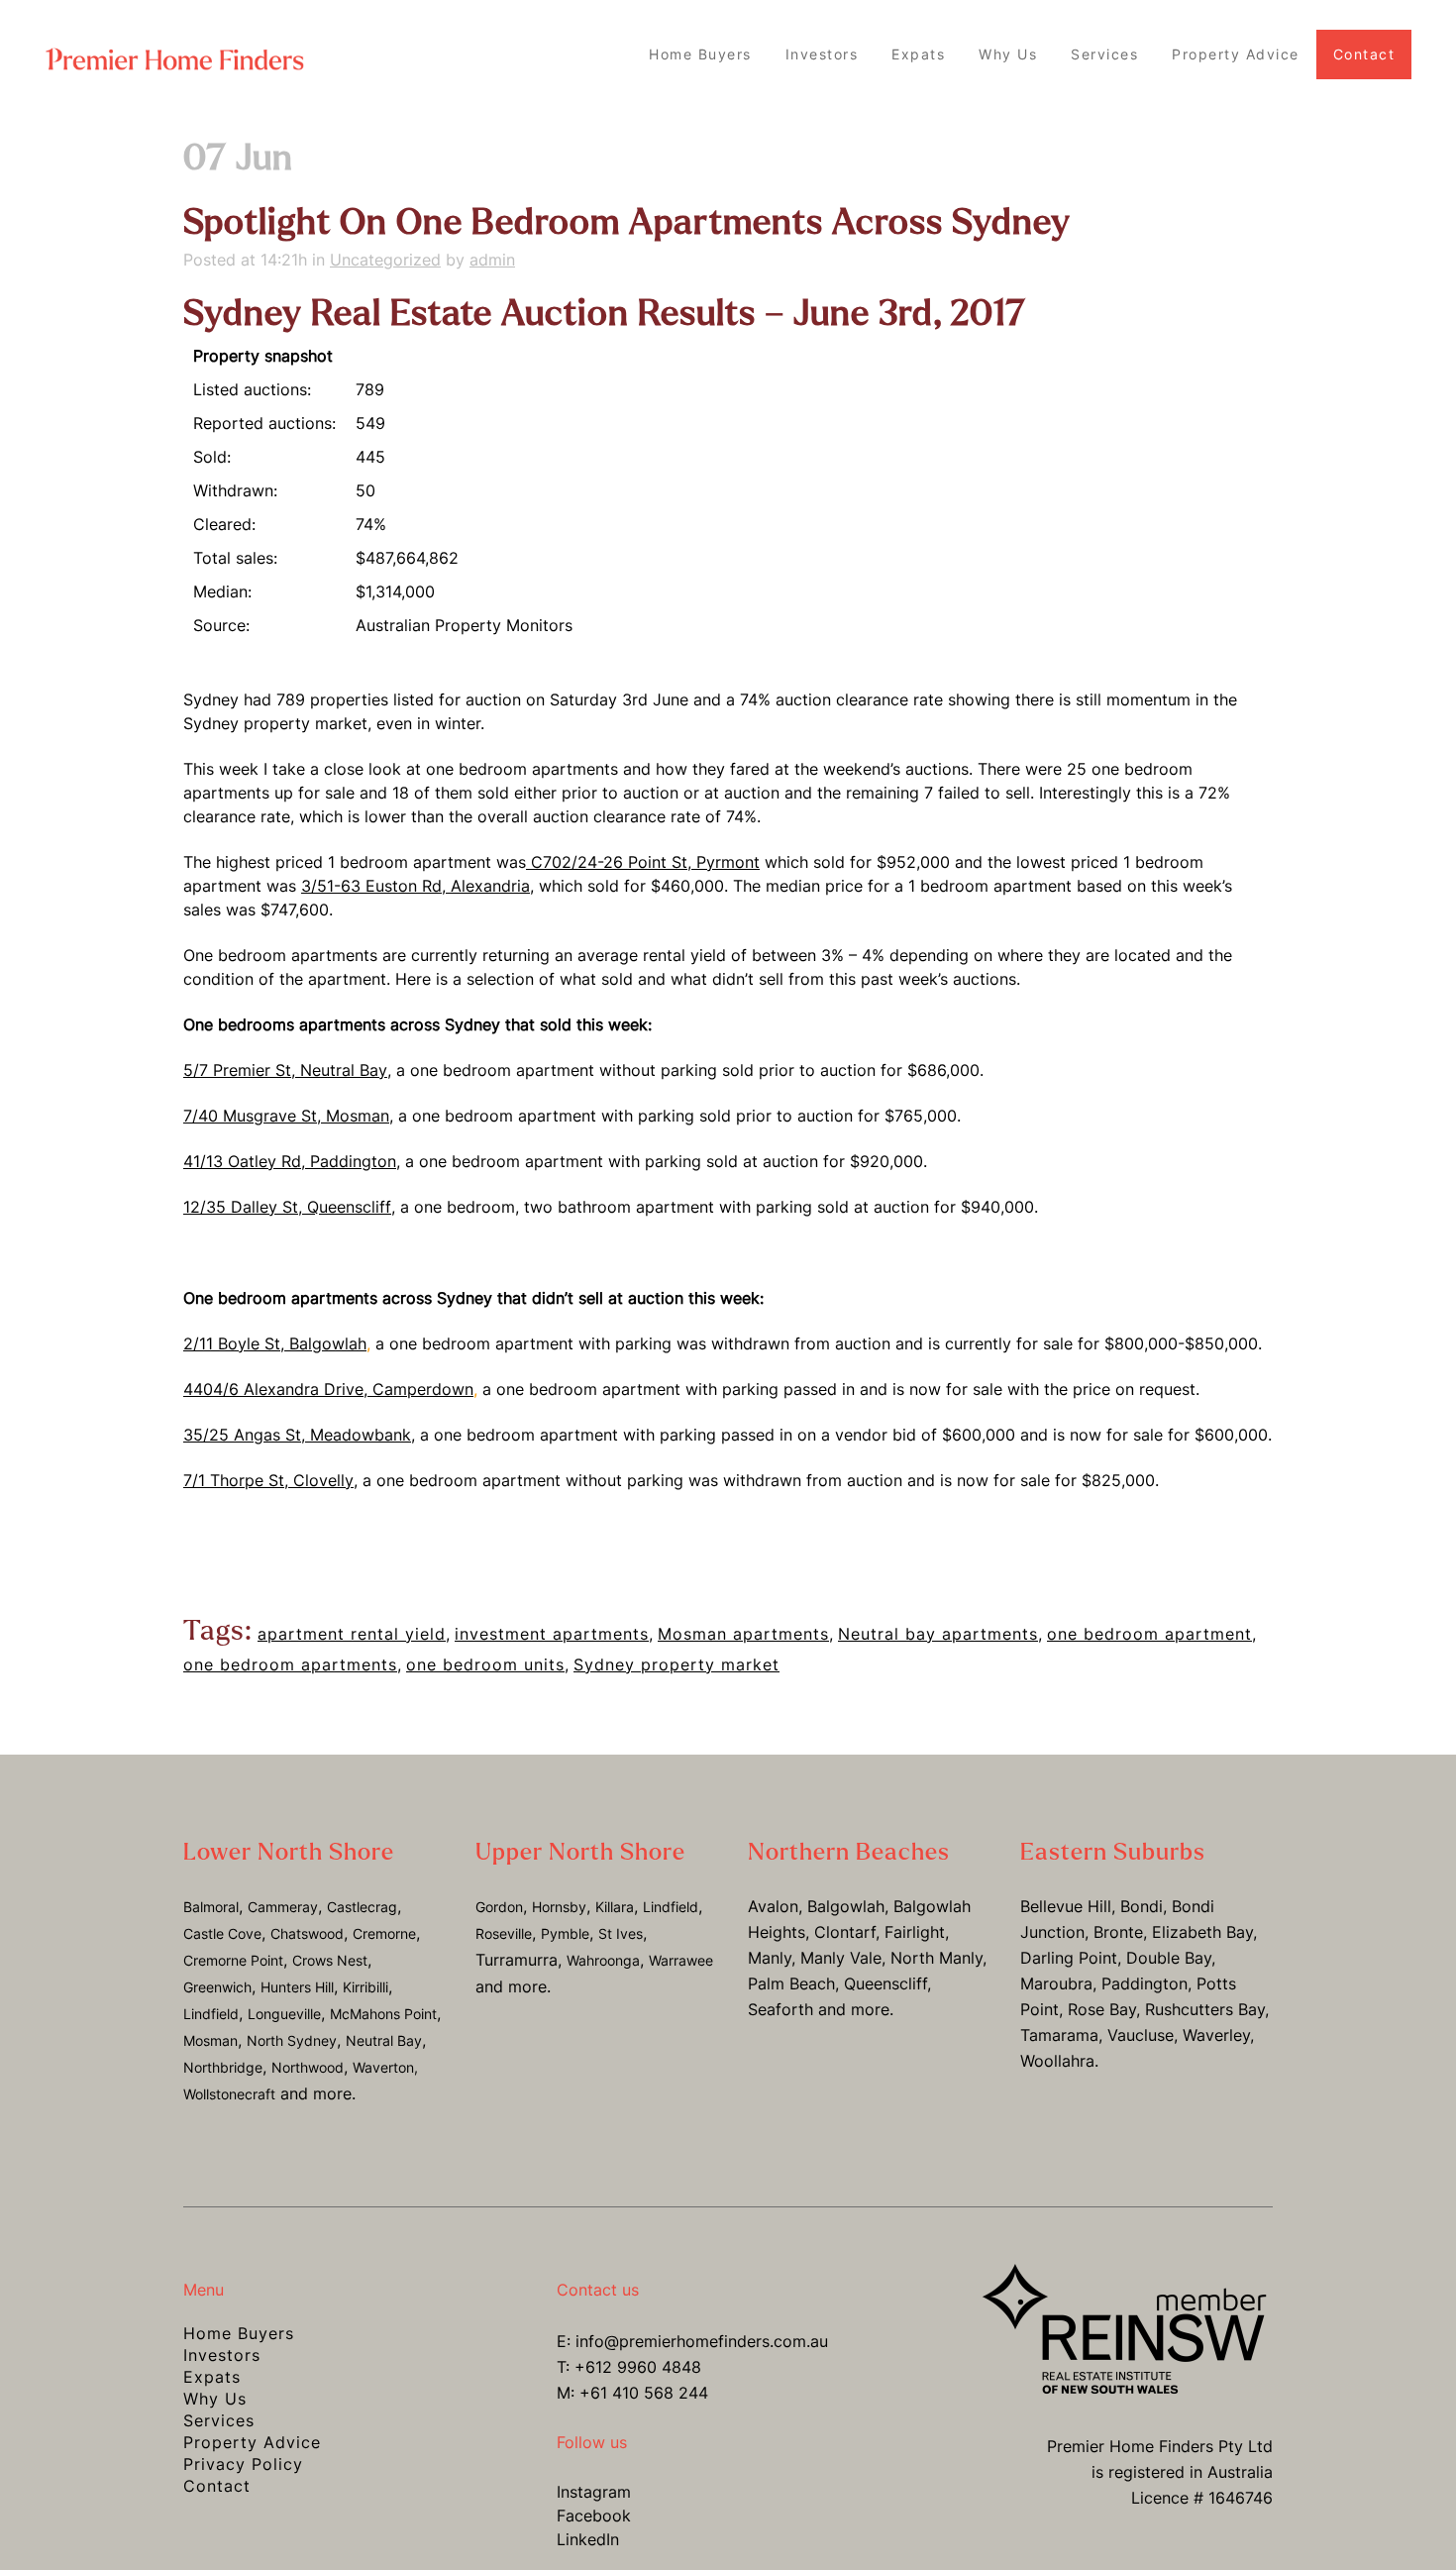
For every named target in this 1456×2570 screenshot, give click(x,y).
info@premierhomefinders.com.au (702, 2341)
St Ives (621, 1933)
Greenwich (217, 1987)
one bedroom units (485, 1664)
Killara (615, 1907)
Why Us (215, 2399)
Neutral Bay (384, 2040)
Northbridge (223, 2067)
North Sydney (292, 2040)
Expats (212, 2377)
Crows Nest (330, 1960)
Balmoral (211, 1907)
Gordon (499, 1907)
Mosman (210, 2040)
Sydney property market (676, 1664)
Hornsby (559, 1907)
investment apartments (552, 1634)
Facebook (594, 2516)
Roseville (504, 1933)
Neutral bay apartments (938, 1634)
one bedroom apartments (290, 1664)
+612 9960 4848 (638, 2367)
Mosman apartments (743, 1634)
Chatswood (307, 1933)
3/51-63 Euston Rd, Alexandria (416, 886)
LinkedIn (588, 2539)
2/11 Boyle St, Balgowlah (275, 1343)
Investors (222, 2355)
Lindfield (211, 2014)
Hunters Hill (297, 1987)
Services (219, 2420)
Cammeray (283, 1907)
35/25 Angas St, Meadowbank (297, 1435)
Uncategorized (385, 260)
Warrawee (681, 1960)
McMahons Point (383, 2014)
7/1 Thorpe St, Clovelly (268, 1480)
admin (492, 260)
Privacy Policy (243, 2464)
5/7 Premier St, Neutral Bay (285, 1070)
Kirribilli (365, 1987)
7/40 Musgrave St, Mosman (286, 1116)
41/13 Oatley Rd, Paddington (290, 1161)
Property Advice (252, 2442)
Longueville (284, 2014)
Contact (217, 2486)
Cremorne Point (233, 1960)
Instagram (594, 2492)
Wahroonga (603, 1960)
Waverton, (385, 2067)
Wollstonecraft (229, 2094)
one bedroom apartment (1149, 1634)
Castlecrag (362, 1907)
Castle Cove (222, 1933)
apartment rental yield (352, 1634)
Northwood (308, 2067)
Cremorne (384, 1933)
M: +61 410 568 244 (632, 2393)
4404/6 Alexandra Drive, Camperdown (328, 1389)
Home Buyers (239, 2333)
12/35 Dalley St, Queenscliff (287, 1207)
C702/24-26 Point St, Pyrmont (643, 862)
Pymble (565, 1933)
